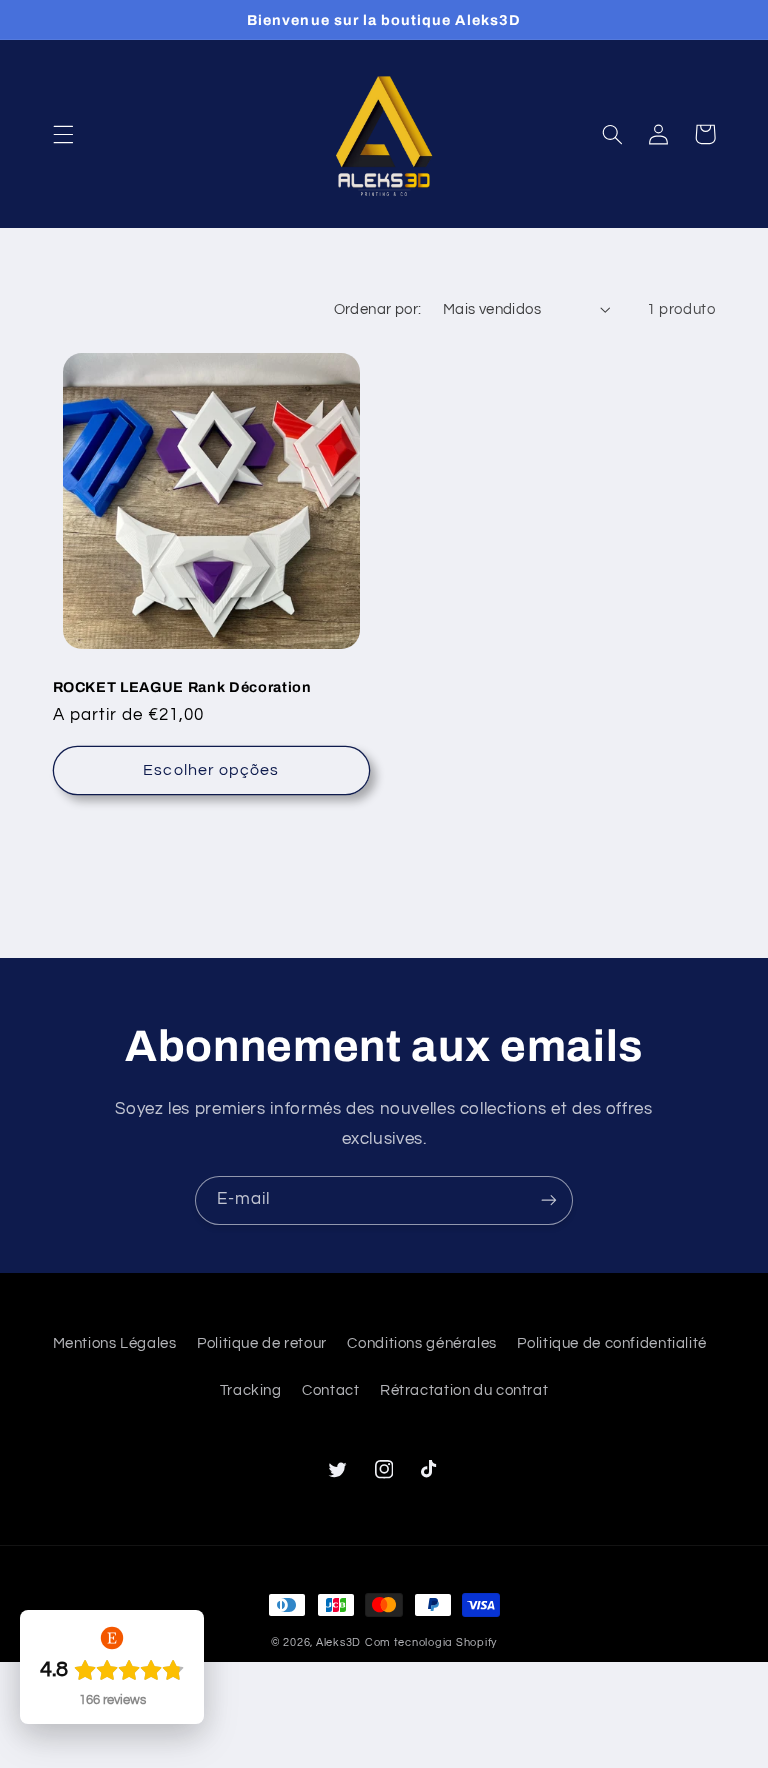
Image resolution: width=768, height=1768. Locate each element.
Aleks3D (338, 1642)
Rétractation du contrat (464, 1390)
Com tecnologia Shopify (431, 1642)
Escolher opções (211, 770)
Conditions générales (422, 1343)
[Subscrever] (549, 1200)
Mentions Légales (115, 1343)
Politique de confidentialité (612, 1343)
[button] (63, 134)
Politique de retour (262, 1343)
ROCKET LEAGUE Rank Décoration (182, 687)
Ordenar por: (378, 309)
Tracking (251, 1390)
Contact (330, 1390)
